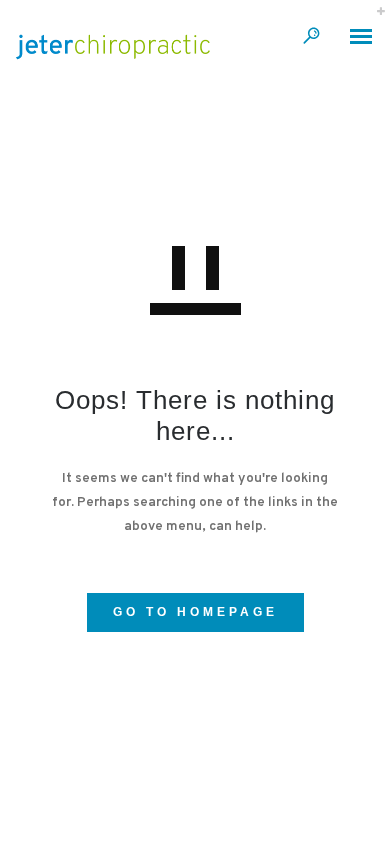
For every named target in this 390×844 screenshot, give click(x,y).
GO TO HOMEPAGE (195, 612)
